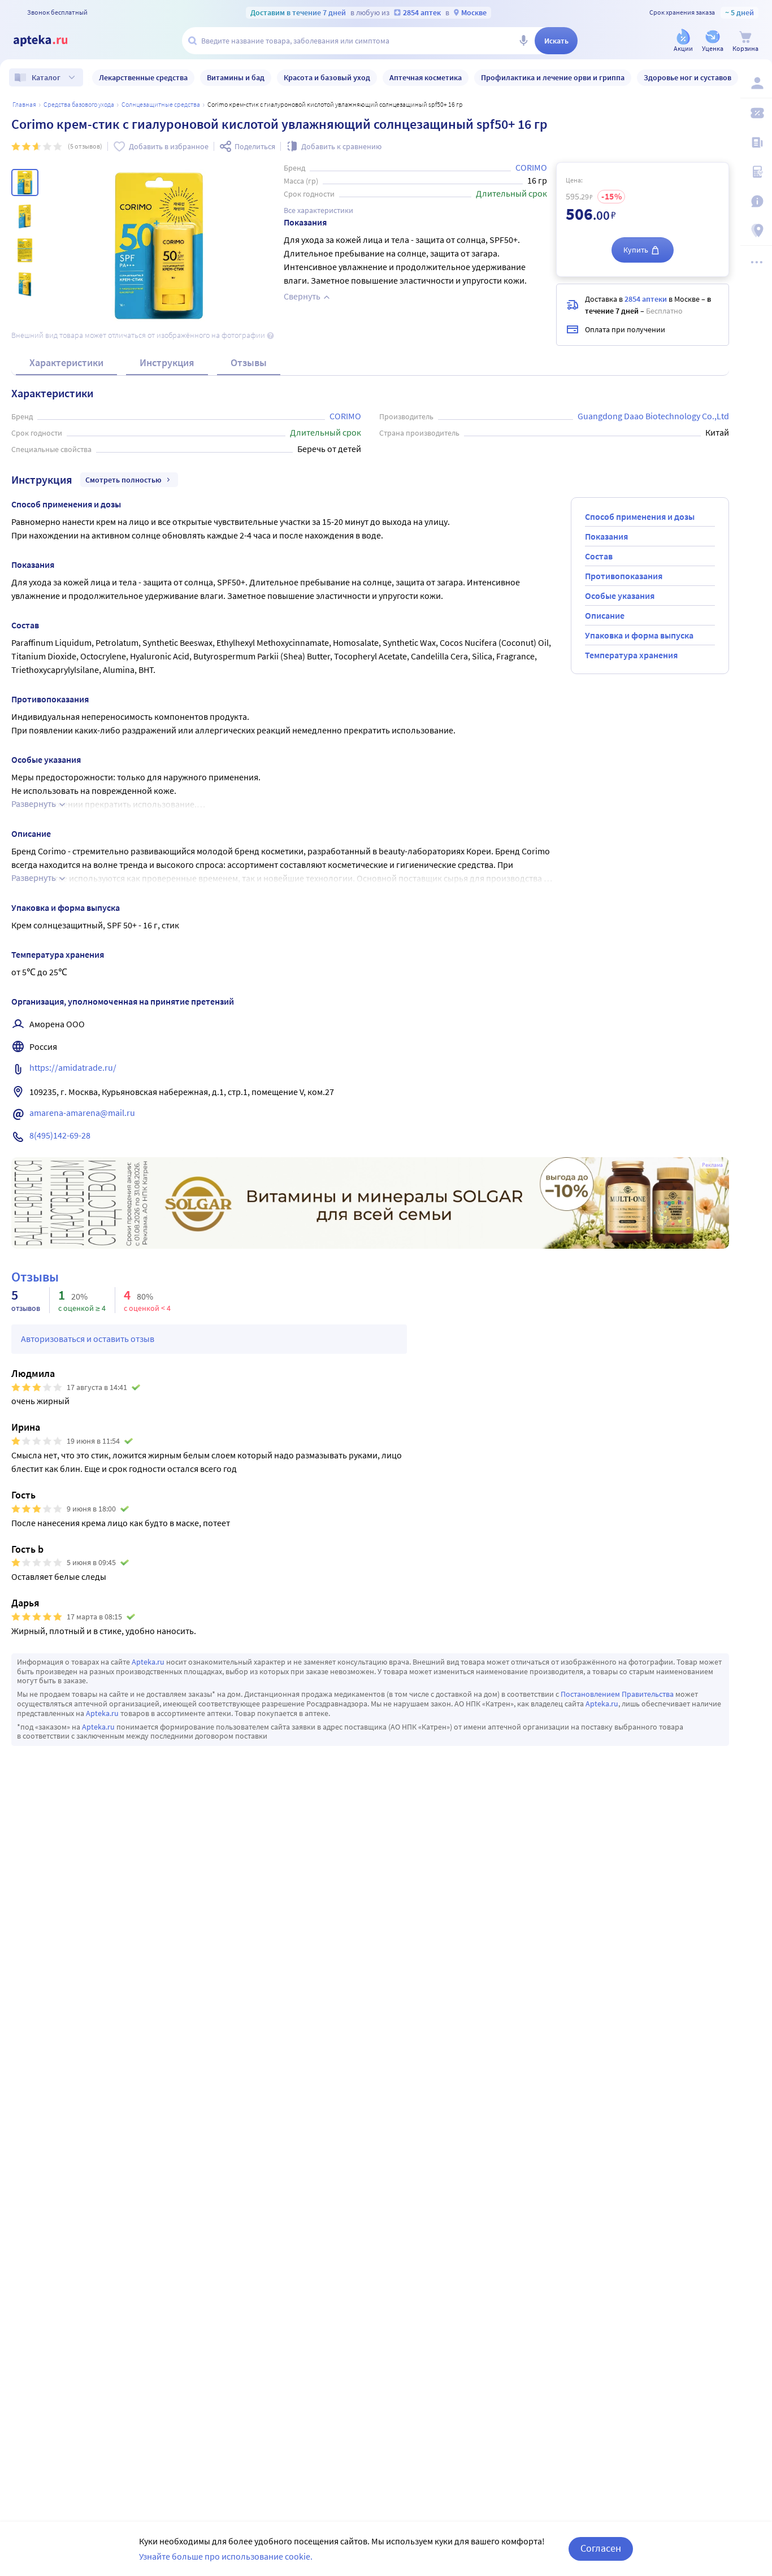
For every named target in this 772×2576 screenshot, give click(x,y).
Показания (606, 536)
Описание (605, 615)
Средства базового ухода (79, 104)
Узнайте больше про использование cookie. (226, 2556)
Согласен (601, 2548)
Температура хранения (631, 655)
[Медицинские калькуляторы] (756, 172)
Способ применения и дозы (640, 516)
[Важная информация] (756, 201)
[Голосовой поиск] (523, 41)
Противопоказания (624, 576)
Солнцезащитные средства (161, 104)
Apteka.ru (148, 1662)
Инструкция (167, 362)
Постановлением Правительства (617, 1694)
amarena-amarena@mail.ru (82, 1113)
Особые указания (620, 596)
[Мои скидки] (756, 113)
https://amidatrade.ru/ (73, 1067)
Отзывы (249, 362)
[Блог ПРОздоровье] (756, 142)
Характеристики (66, 362)
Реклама (712, 1165)
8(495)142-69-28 (60, 1135)
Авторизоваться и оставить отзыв (88, 1339)
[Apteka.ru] (50, 41)
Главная (24, 104)
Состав (599, 556)
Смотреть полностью (123, 480)
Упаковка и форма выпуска (639, 635)
